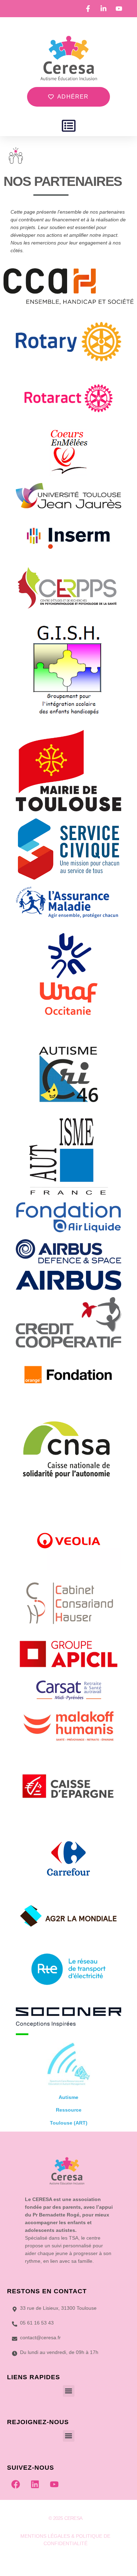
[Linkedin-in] (65, 2561)
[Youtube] (54, 2484)
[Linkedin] (35, 2484)
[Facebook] (16, 2484)
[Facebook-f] (51, 2561)
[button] (69, 126)
